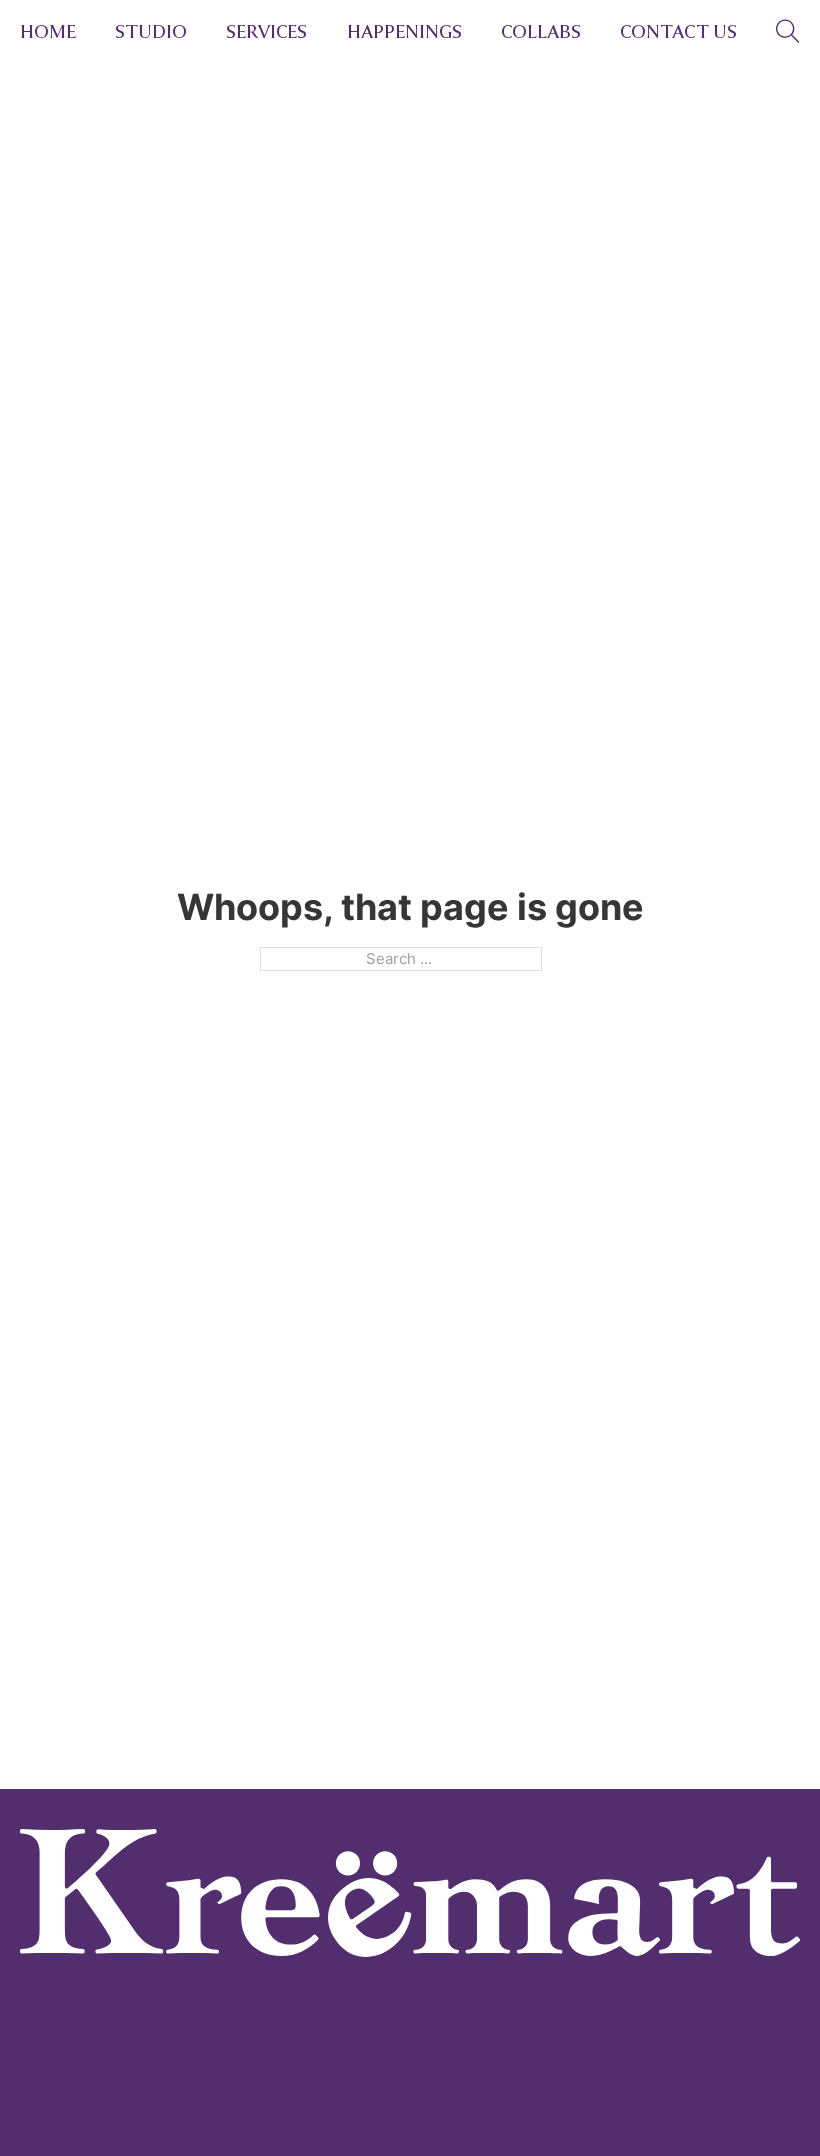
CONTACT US (678, 32)
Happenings (404, 32)
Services (266, 32)
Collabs (541, 32)
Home (48, 32)
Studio (151, 32)
